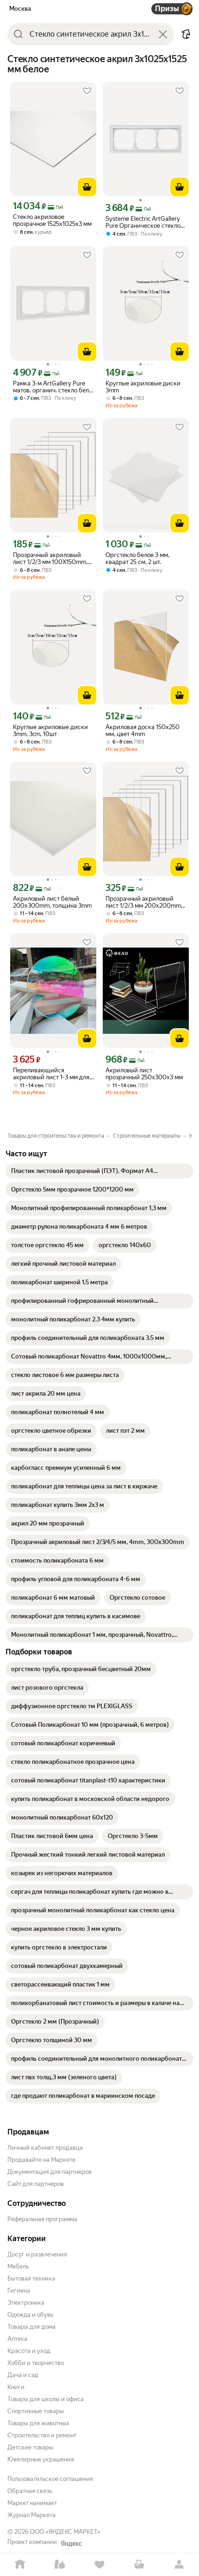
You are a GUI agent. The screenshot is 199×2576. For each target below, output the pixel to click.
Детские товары (30, 2447)
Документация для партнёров (50, 2172)
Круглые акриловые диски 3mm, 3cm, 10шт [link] (50, 731)
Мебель (18, 2266)
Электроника (26, 2303)
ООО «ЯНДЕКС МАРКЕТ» (65, 2532)
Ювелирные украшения (41, 2459)
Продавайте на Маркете (41, 2160)
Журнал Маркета (31, 2515)
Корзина (139, 2565)
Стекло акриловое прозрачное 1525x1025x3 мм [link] (52, 220)
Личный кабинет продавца (45, 2148)
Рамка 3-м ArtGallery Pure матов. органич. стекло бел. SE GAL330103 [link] (52, 387)
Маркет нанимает (32, 2503)
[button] (186, 34)
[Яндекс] (71, 2544)
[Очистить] (163, 34)
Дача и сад (23, 2375)
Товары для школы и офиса (46, 2399)
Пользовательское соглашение (50, 2479)
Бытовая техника (31, 2278)
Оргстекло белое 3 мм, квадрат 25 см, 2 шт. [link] (137, 558)
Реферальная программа (42, 2219)
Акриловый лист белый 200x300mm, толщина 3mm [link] (52, 902)
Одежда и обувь (30, 2315)
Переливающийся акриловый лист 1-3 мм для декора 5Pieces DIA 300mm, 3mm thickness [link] (52, 1074)
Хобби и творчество (36, 2363)
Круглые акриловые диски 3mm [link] (143, 387)
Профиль (179, 2565)
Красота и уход (29, 2351)
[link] (99, 1171)
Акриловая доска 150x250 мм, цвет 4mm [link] (143, 731)
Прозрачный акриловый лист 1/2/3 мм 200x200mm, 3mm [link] (144, 902)
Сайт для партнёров (36, 2184)
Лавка (60, 2565)
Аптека (17, 2339)
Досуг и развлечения (37, 2254)
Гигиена (19, 2291)
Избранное (99, 2565)
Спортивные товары (36, 2411)
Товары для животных (38, 2423)
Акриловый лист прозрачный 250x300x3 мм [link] (144, 1074)
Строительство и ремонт (42, 2435)
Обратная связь (30, 2491)
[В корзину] (87, 187)
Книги (16, 2387)
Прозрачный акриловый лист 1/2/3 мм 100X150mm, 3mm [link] (50, 558)
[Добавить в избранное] (87, 91)
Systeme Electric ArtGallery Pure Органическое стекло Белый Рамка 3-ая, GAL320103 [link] (143, 222)
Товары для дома (31, 2327)
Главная (20, 2565)
